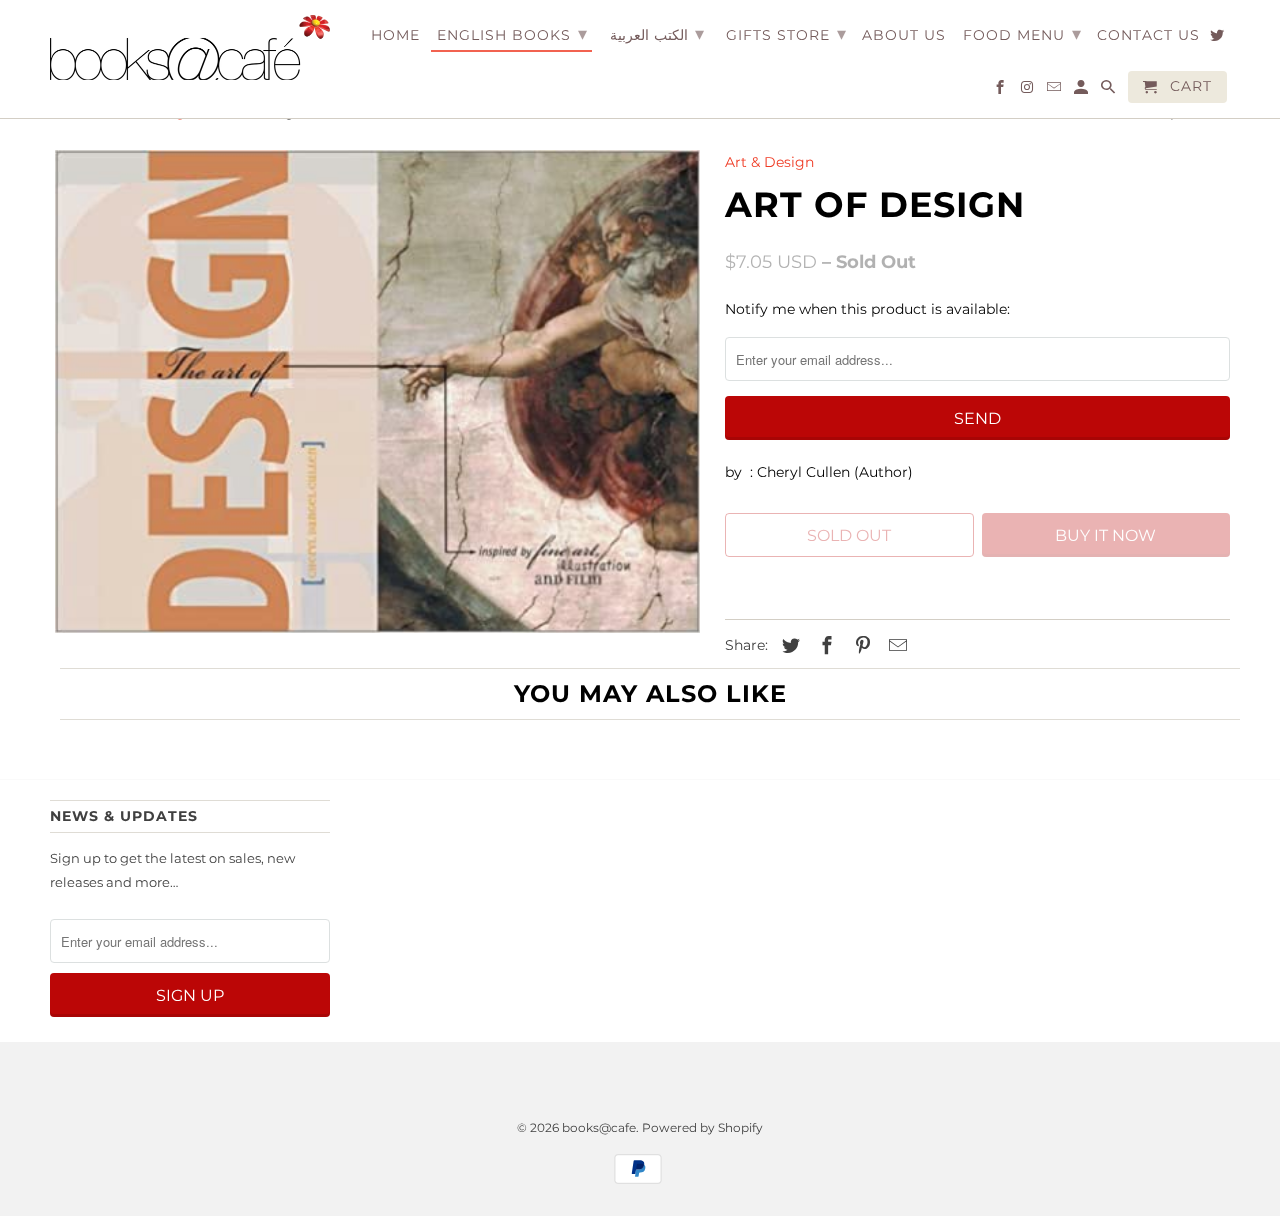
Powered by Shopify (702, 1127)
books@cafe (599, 1127)
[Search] (1109, 91)
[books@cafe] (190, 47)
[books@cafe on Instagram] (1028, 91)
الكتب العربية (657, 34)
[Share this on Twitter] (788, 646)
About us (904, 35)
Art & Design (769, 162)
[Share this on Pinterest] (860, 646)
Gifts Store (786, 34)
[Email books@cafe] (1055, 91)
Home (395, 35)
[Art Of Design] (377, 391)
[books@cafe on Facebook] (1001, 91)
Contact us (1148, 35)
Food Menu (1022, 34)
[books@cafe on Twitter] (1218, 39)
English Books (512, 34)
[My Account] (1082, 91)
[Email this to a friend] (895, 646)
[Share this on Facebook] (824, 646)
